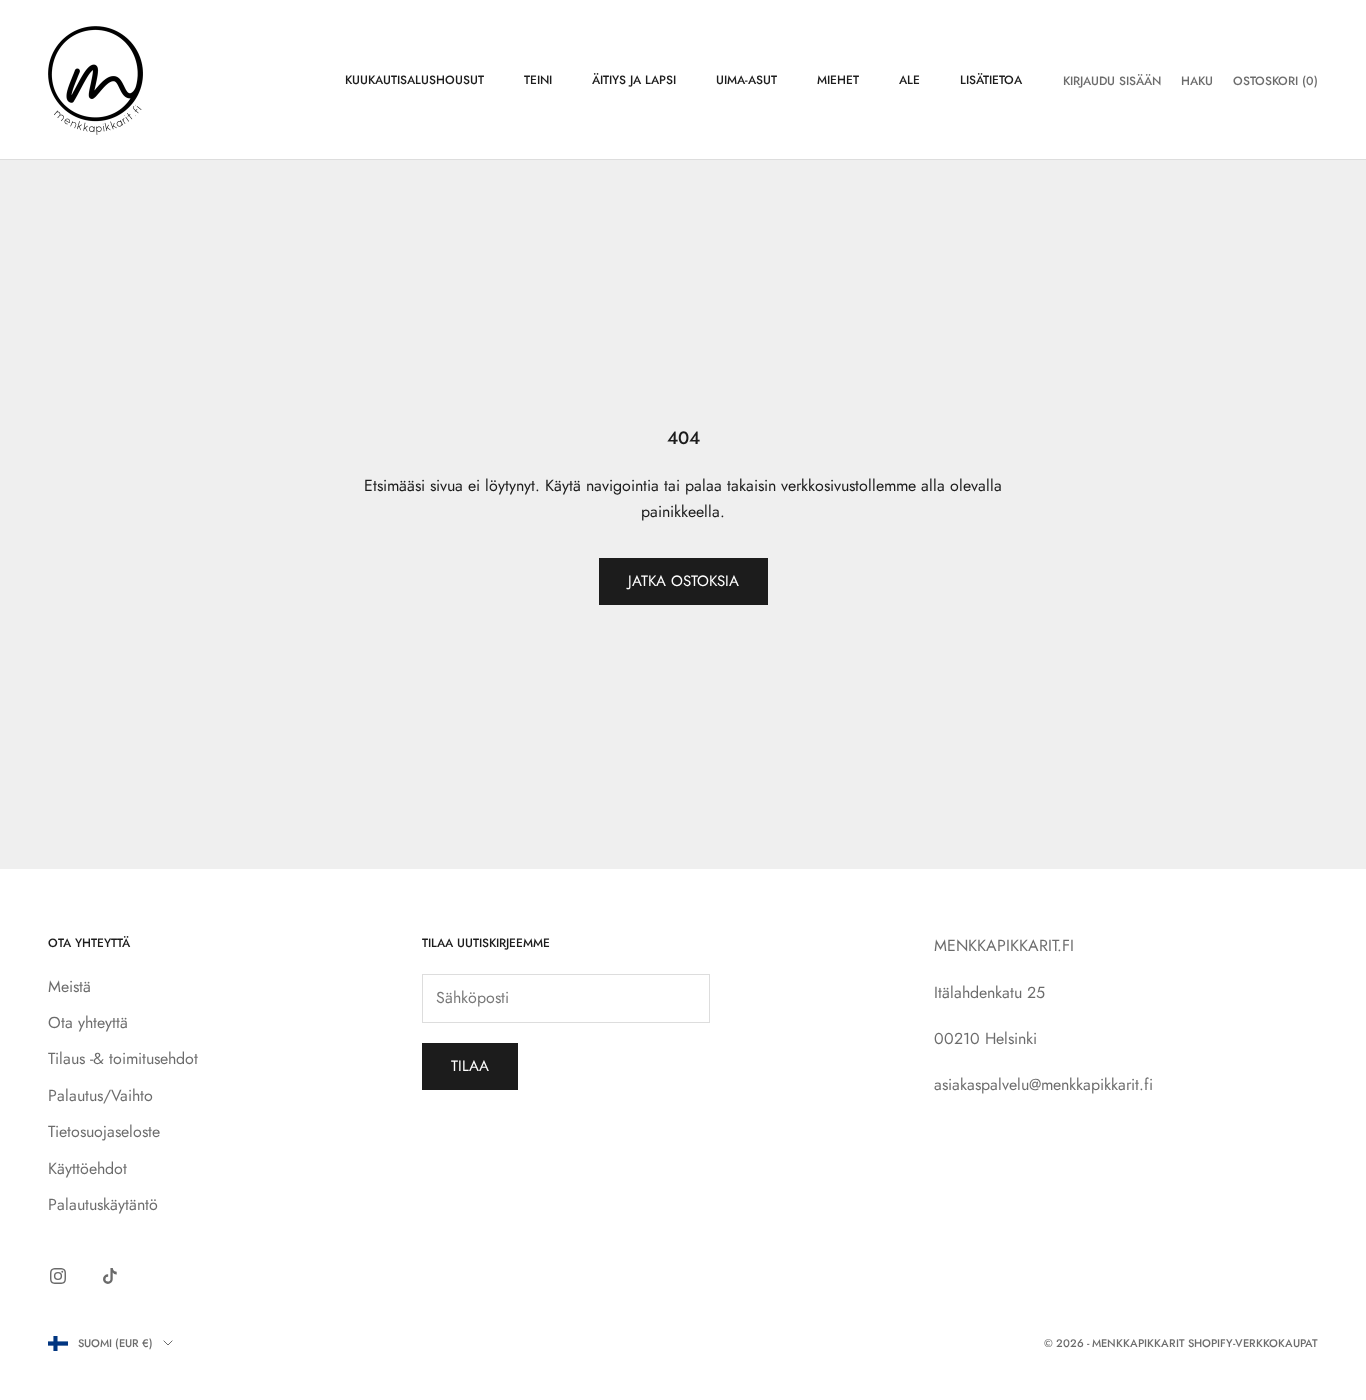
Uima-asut (746, 80)
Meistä (69, 986)
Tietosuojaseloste (104, 1131)
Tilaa (470, 1066)
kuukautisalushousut (414, 80)
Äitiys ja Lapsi (634, 80)
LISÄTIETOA (991, 80)
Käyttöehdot (87, 1168)
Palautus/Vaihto (100, 1095)
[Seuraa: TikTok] (110, 1276)
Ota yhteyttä (88, 1022)
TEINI (538, 80)
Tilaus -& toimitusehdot (123, 1058)
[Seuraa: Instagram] (58, 1276)
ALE (909, 80)
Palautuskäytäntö (103, 1204)
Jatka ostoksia (683, 581)
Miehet (838, 80)
